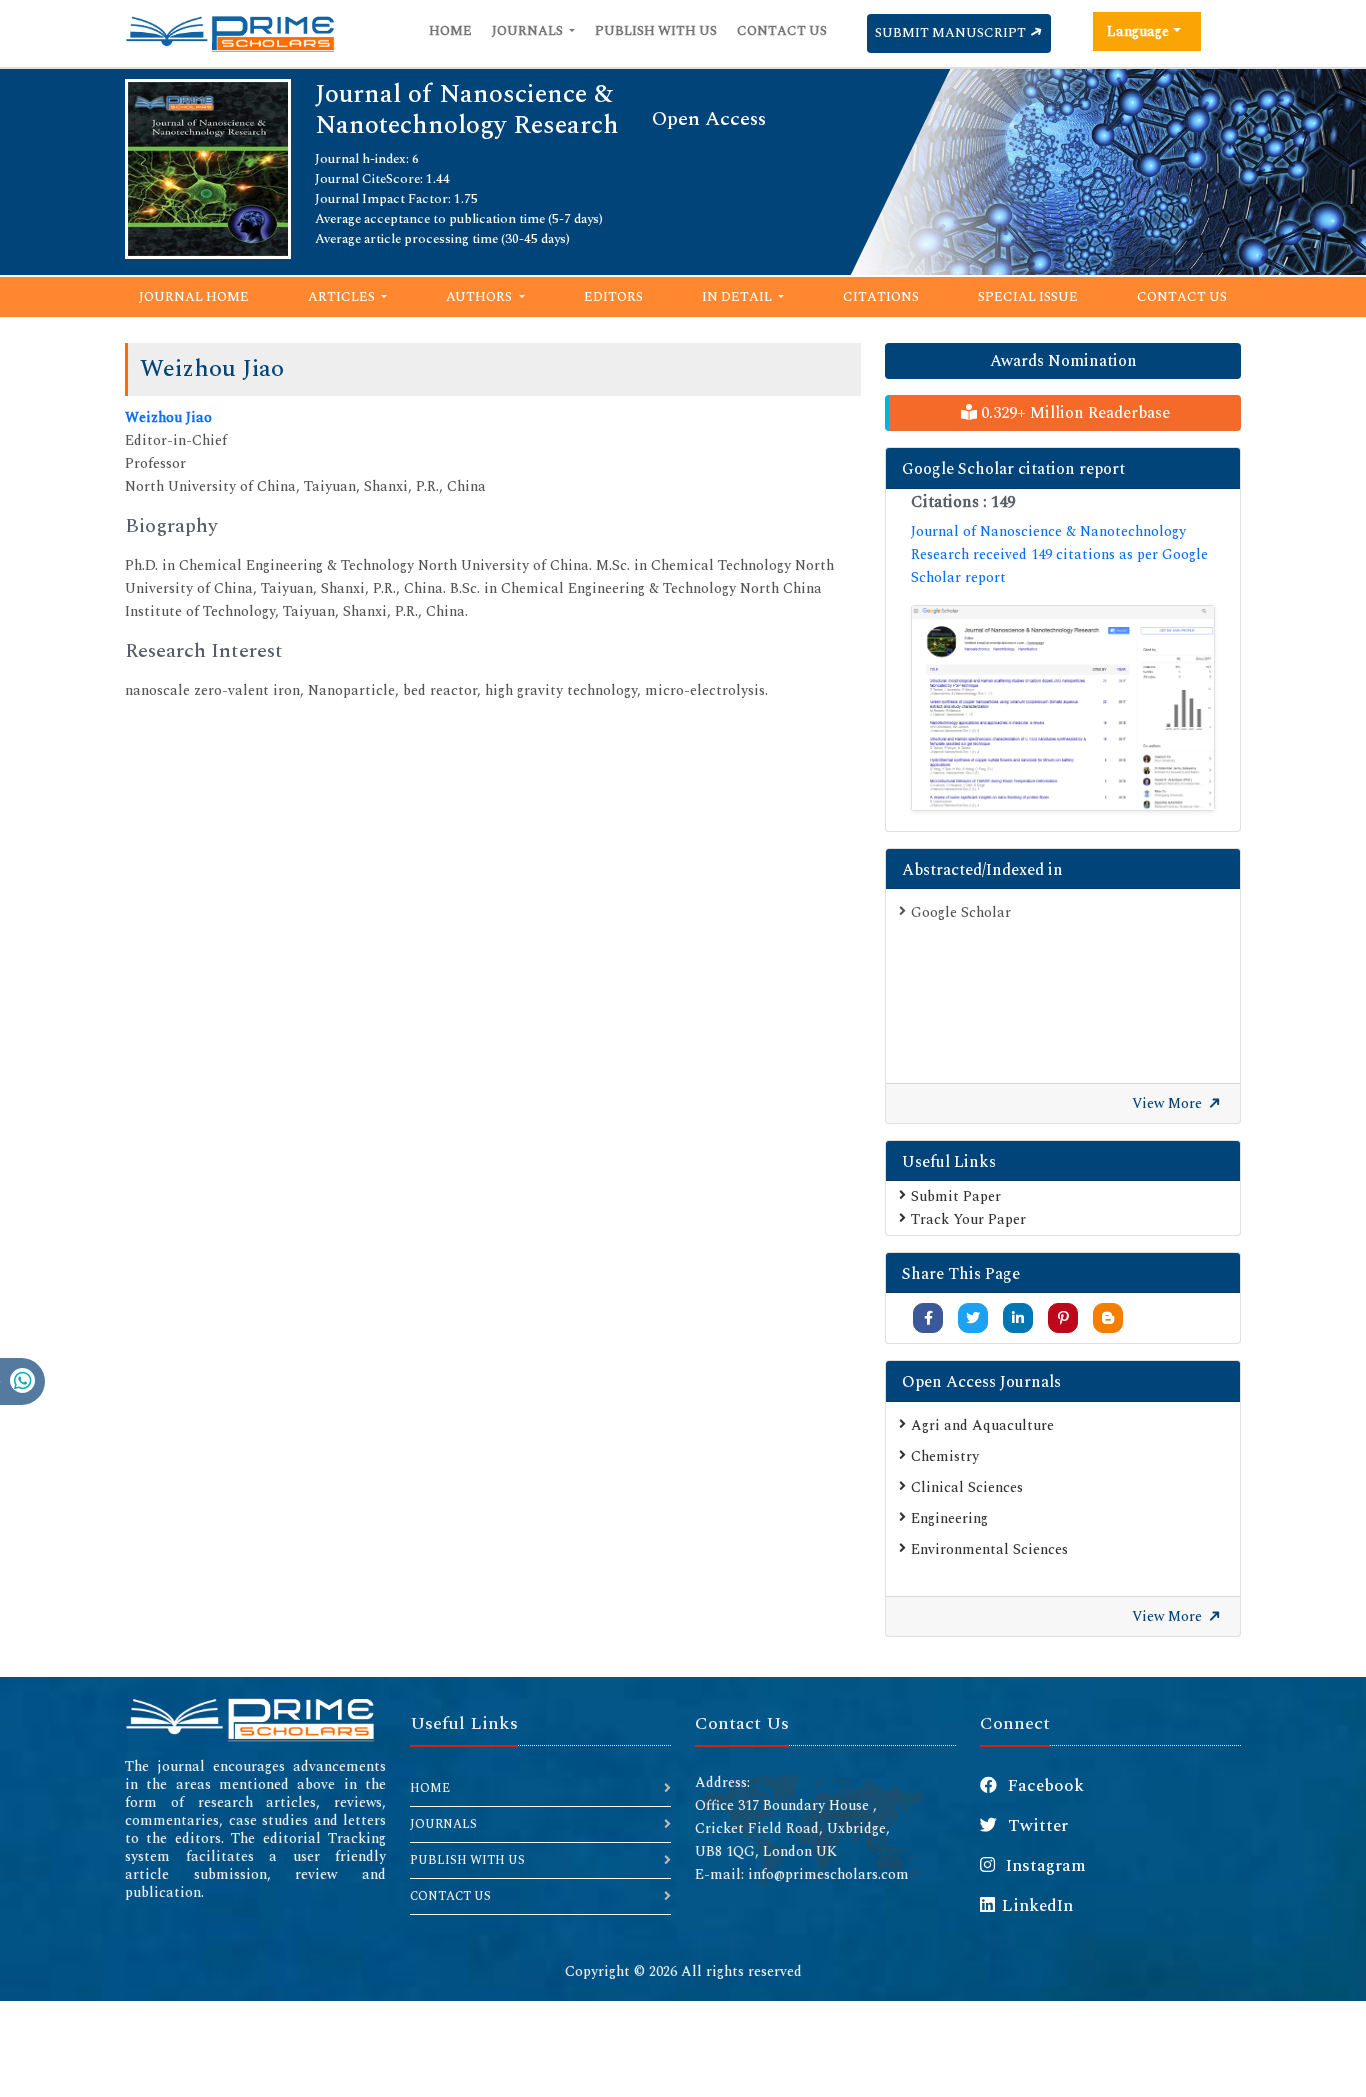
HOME (430, 1788)
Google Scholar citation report (1013, 469)
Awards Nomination (1063, 361)
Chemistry (945, 1456)
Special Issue (1028, 297)
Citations (881, 297)
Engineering (949, 1518)
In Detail (738, 297)
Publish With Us (656, 31)
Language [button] (1138, 31)
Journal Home (194, 297)
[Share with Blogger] (1108, 1318)
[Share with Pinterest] (1063, 1318)
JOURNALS (443, 1824)
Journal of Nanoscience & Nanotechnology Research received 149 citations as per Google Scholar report (1059, 554)
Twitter (1036, 1826)
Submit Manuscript (952, 33)
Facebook (1044, 1786)
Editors (613, 297)
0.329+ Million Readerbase (1073, 413)
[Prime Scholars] (230, 34)
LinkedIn (1037, 1906)
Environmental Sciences (989, 1549)
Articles (343, 297)
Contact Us (782, 31)
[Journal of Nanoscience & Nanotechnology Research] (208, 167)
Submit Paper (956, 1196)
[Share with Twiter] (973, 1318)
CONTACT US (450, 1896)
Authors (480, 297)
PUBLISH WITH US (467, 1860)
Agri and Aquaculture (982, 1425)
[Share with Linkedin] (1018, 1318)
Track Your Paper (968, 1219)
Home (450, 31)
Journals (529, 31)
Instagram (1044, 1866)
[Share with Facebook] (928, 1318)
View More (1169, 1103)
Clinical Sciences (967, 1487)
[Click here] (1063, 708)
